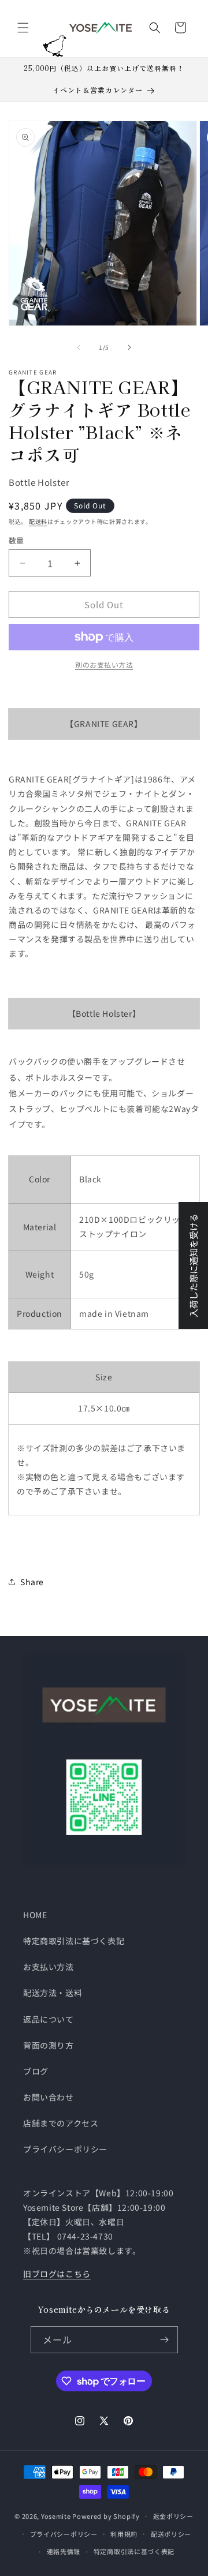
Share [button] (32, 1582)
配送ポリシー (171, 2534)
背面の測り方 (49, 2045)
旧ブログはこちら (57, 2274)
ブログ (36, 2071)
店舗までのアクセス (61, 2123)
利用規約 (124, 2534)
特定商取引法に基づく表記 (74, 1941)
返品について (49, 2019)
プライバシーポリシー (65, 2149)
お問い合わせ (49, 2097)
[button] (23, 28)
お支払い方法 (49, 1967)
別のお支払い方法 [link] (104, 664)
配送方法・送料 (53, 1993)
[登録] (165, 2340)
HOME (35, 1915)
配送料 (38, 521)
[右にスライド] (129, 347)
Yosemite (56, 2516)
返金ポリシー (173, 2516)
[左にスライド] (79, 347)
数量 (16, 540)
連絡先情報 (64, 2551)
